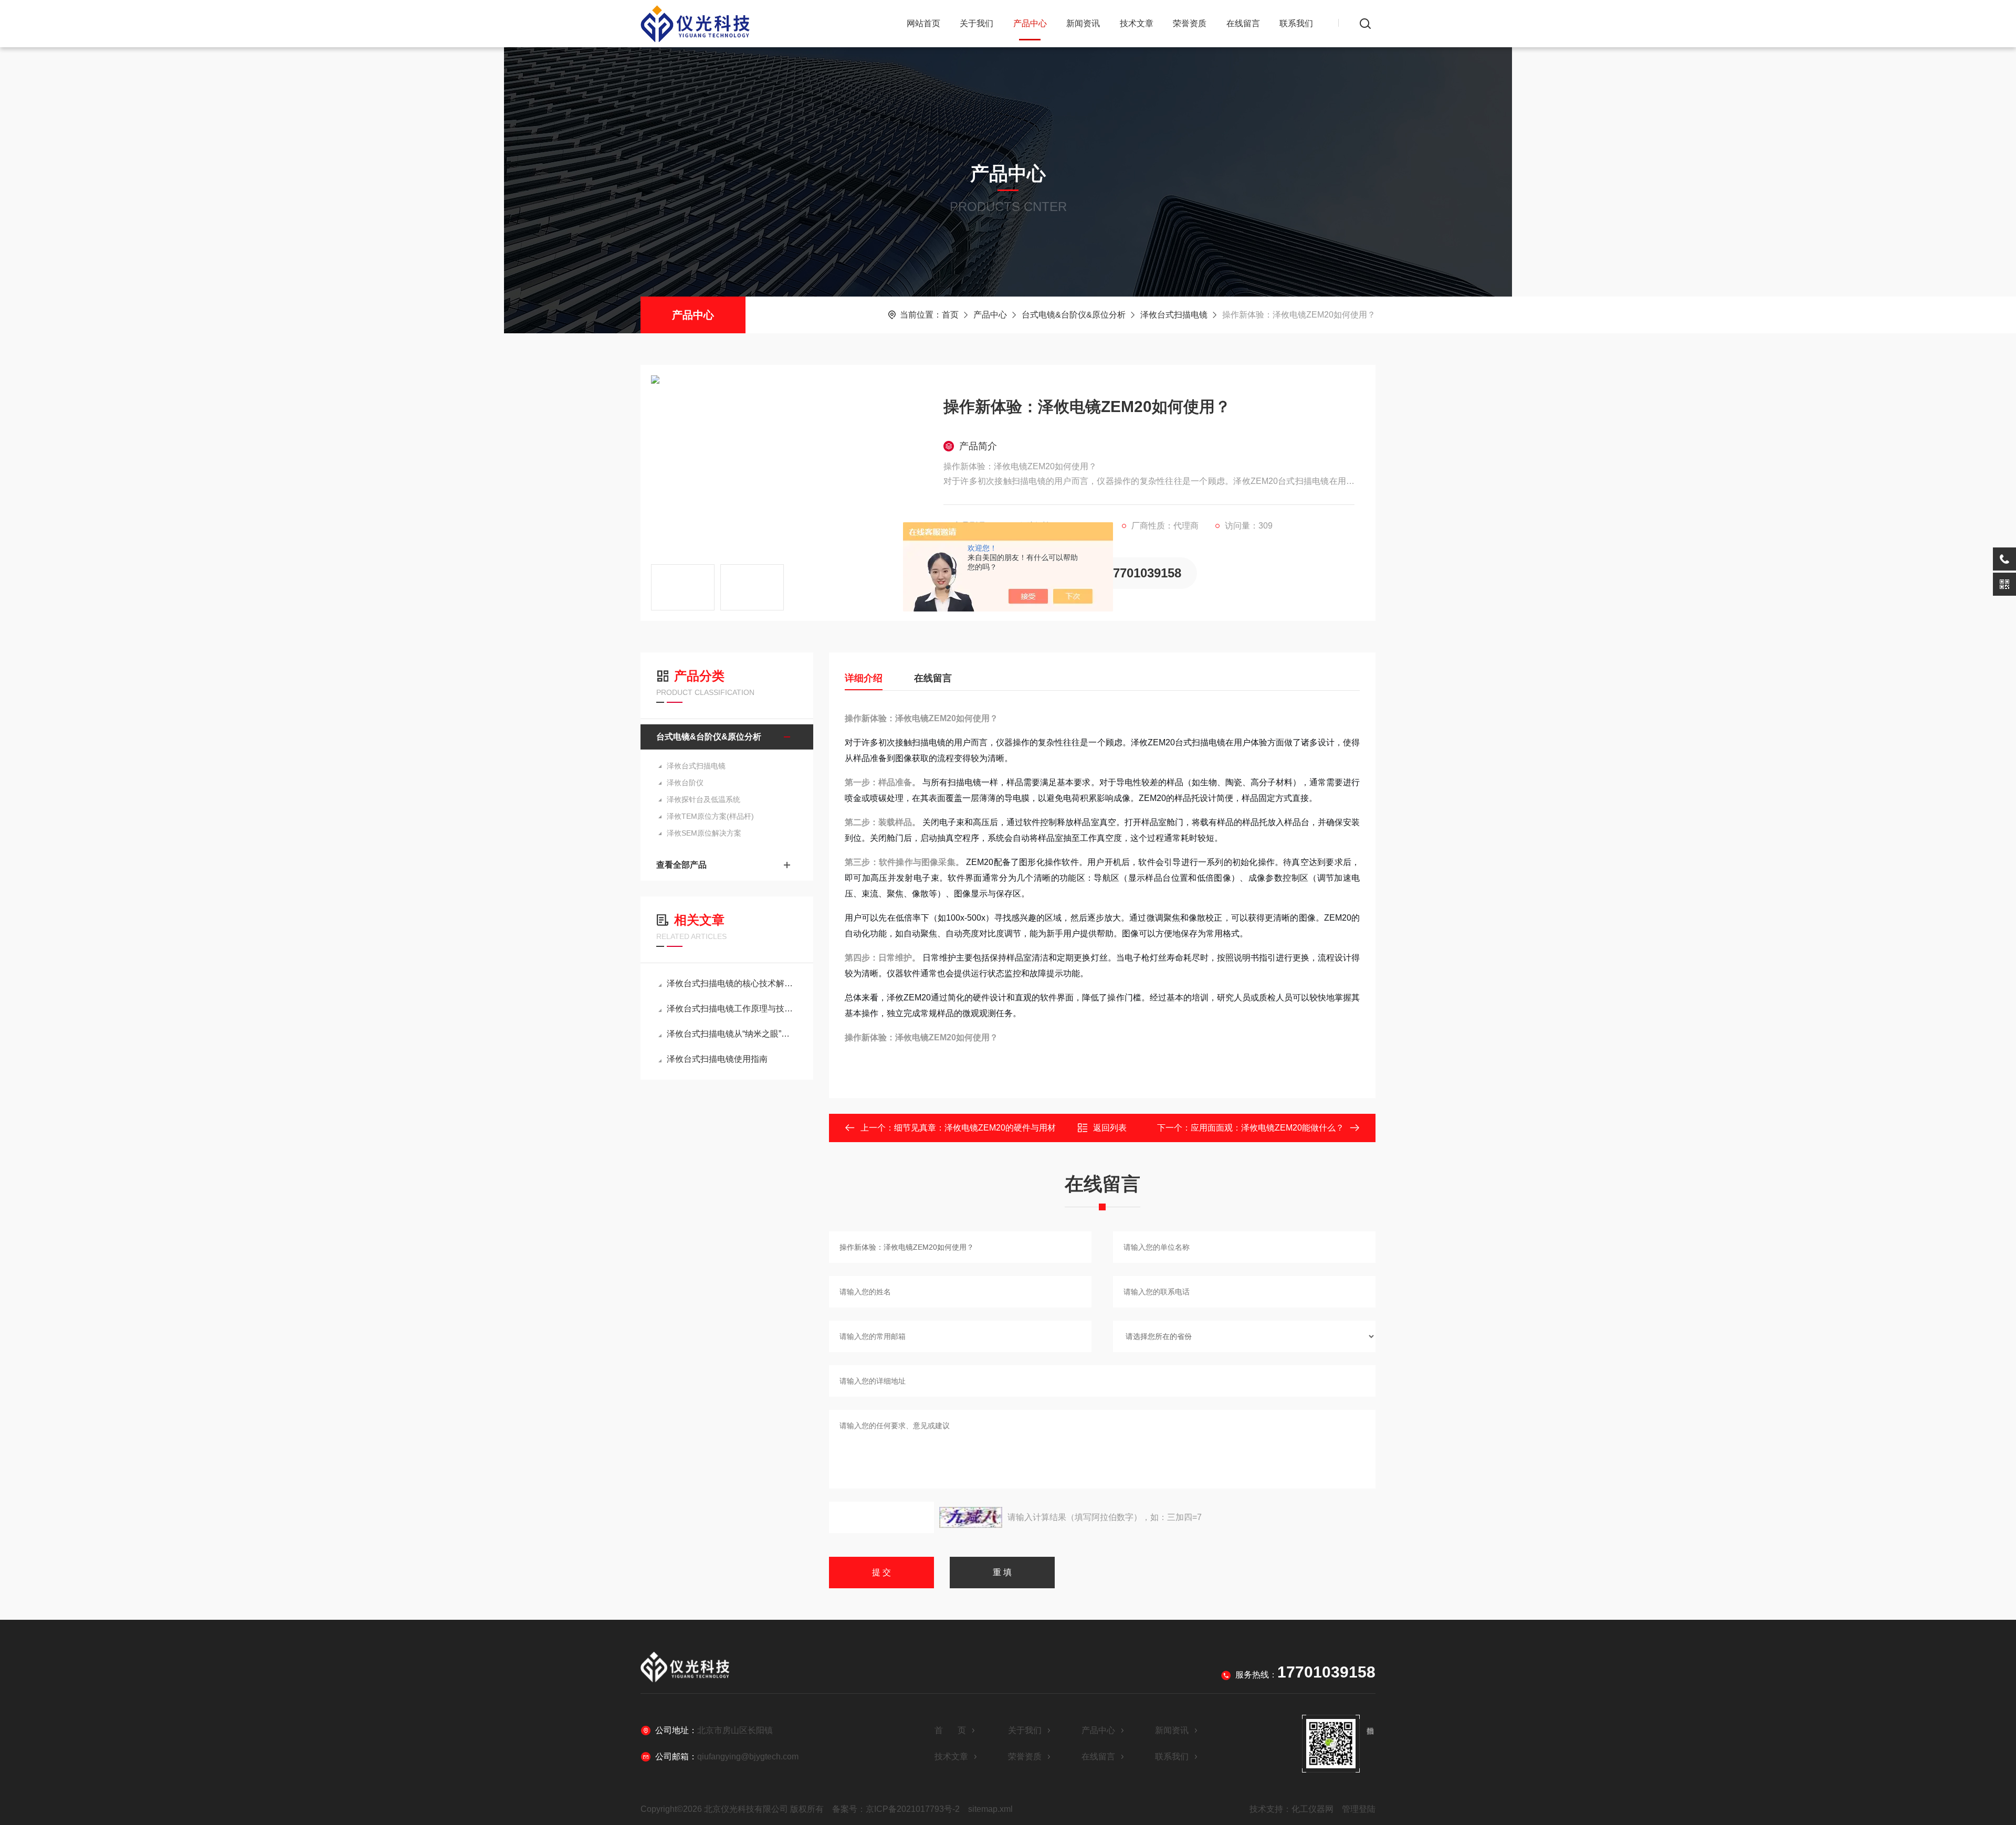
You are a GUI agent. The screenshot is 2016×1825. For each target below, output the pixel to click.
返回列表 (1110, 1128)
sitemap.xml (990, 1809)
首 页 (950, 1730)
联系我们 (1296, 23)
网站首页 (923, 23)
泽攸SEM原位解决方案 (704, 833)
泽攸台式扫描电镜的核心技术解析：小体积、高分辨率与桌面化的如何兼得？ (732, 983)
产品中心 (1030, 23)
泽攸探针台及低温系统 (703, 799)
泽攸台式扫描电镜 (1174, 315)
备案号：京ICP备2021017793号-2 (896, 1809)
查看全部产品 (681, 865)
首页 (950, 315)
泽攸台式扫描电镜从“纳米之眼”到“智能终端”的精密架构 (732, 1034)
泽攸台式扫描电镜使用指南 (717, 1059)
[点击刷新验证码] (971, 1517)
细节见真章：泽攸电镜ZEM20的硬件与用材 (975, 1128)
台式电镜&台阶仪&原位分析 (1074, 315)
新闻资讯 (1083, 23)
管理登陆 (1359, 1809)
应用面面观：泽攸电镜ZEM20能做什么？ (1267, 1128)
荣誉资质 (1190, 23)
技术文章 (1137, 23)
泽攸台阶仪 (685, 783)
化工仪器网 (1312, 1809)
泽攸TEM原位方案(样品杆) (710, 816)
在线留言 (1243, 23)
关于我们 (976, 23)
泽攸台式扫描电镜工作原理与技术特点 (732, 1009)
